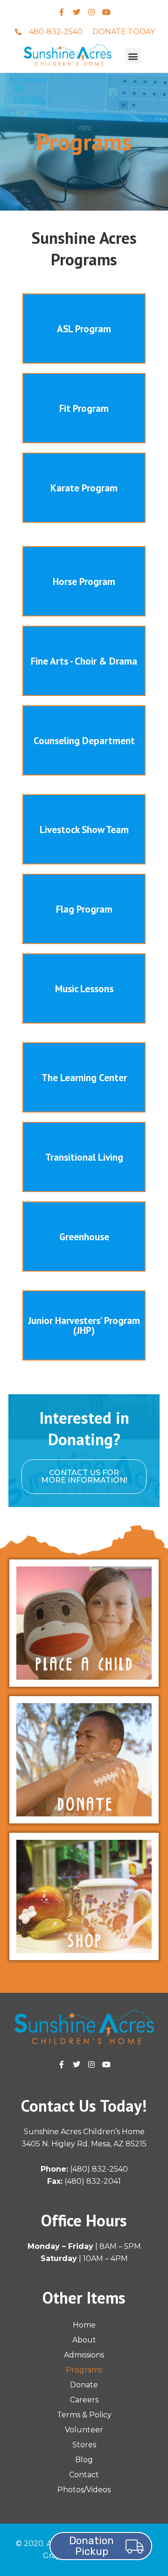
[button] (133, 56)
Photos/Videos (84, 2490)
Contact (84, 2475)
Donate (84, 2385)
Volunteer (84, 2430)
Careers (84, 2400)
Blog (84, 2460)
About (84, 2340)
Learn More (84, 329)
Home (84, 2325)
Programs (84, 2370)
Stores (84, 2445)
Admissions (84, 2355)
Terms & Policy (84, 2415)
